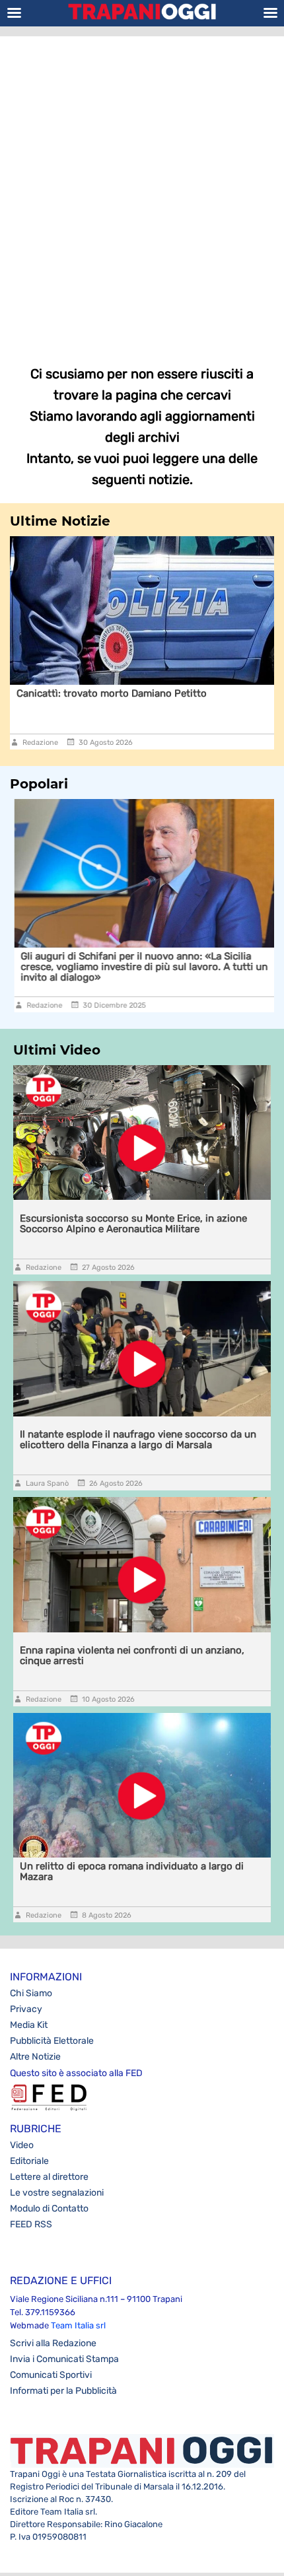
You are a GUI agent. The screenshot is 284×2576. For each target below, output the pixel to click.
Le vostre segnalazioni (57, 2193)
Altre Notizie (35, 2057)
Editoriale (29, 2161)
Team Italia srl (78, 2325)
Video (22, 2145)
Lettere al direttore (49, 2177)
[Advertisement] (142, 191)
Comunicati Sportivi (51, 2375)
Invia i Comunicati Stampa (64, 2359)
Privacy (26, 2009)
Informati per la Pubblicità (63, 2391)
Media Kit (29, 2025)
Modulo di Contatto (49, 2209)
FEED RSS (31, 2224)
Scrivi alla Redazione (53, 2343)
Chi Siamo (31, 1993)
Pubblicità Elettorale (52, 2041)
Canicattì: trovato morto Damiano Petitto (112, 693)
